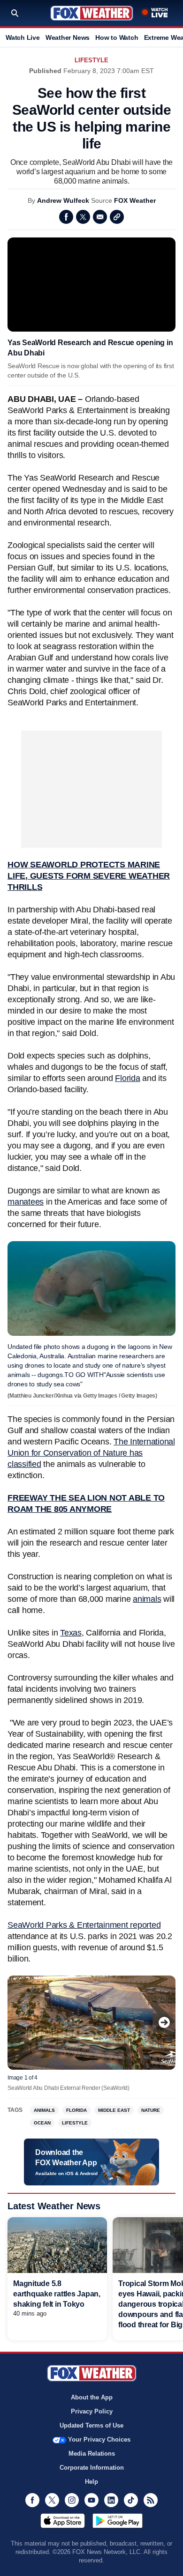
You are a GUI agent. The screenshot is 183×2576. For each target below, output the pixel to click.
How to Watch (117, 37)
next (164, 2022)
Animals (44, 2110)
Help (91, 2482)
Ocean (42, 2123)
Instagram (72, 2500)
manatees (26, 1202)
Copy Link (117, 217)
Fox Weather (92, 13)
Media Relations (92, 2454)
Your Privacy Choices (99, 2439)
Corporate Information (92, 2468)
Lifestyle (91, 60)
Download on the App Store (63, 2521)
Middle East (114, 2110)
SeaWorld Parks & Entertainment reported (84, 1925)
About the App (92, 2397)
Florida (127, 1078)
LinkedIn (111, 2500)
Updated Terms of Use (91, 2425)
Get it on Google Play (118, 2521)
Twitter (83, 217)
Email (100, 217)
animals (147, 1599)
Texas (71, 1633)
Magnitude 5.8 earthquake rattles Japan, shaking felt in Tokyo (57, 2294)
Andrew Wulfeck (63, 200)
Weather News (68, 37)
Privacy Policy (92, 2411)
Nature (151, 2110)
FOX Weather (135, 200)
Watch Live (23, 37)
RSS (151, 2500)
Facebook (66, 217)
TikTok (131, 2500)
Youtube (91, 2500)
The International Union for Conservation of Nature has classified (91, 1453)
